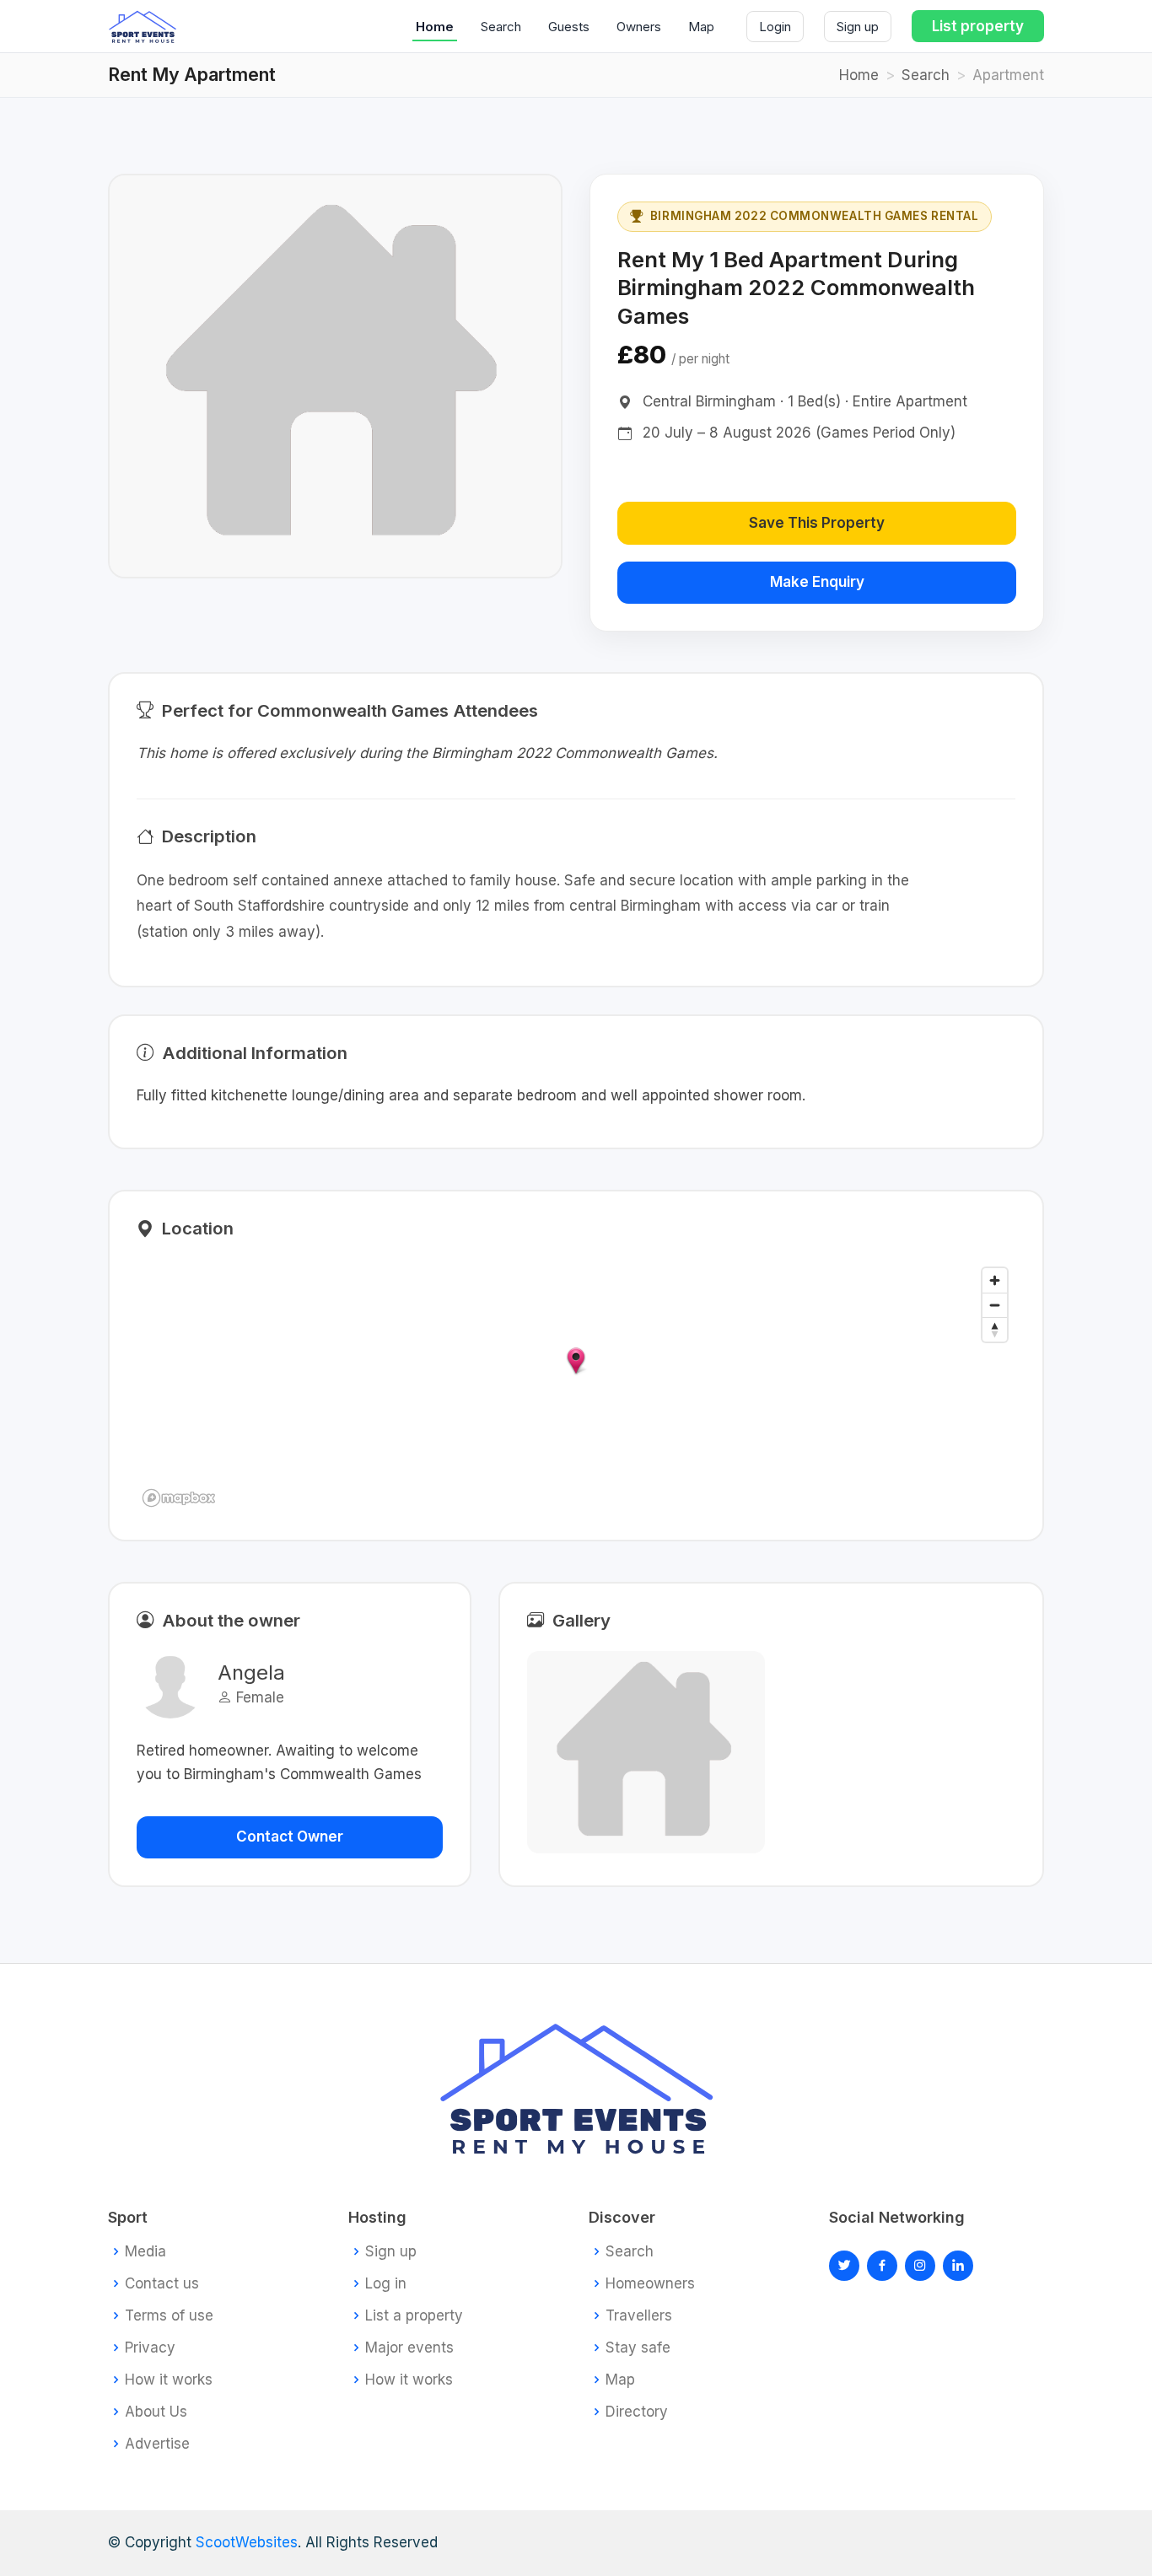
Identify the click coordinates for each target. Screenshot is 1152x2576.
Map (701, 27)
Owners (639, 27)
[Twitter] (844, 2266)
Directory (637, 2412)
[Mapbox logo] (179, 1498)
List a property (414, 2316)
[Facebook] (882, 2266)
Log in (386, 2284)
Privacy (150, 2348)
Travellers (639, 2316)
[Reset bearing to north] (995, 1329)
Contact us (162, 2284)
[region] (576, 1386)
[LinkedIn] (920, 2266)
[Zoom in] (995, 1280)
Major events (409, 2348)
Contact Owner (290, 1837)
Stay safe (638, 2348)
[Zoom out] (995, 1305)
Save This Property (817, 523)
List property (978, 26)
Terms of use (169, 2316)
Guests (569, 27)
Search (501, 27)
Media (145, 2252)
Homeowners (650, 2284)
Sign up (858, 27)
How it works (169, 2380)
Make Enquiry (817, 582)
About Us (156, 2412)
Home (435, 27)
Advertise (157, 2444)
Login (775, 27)
